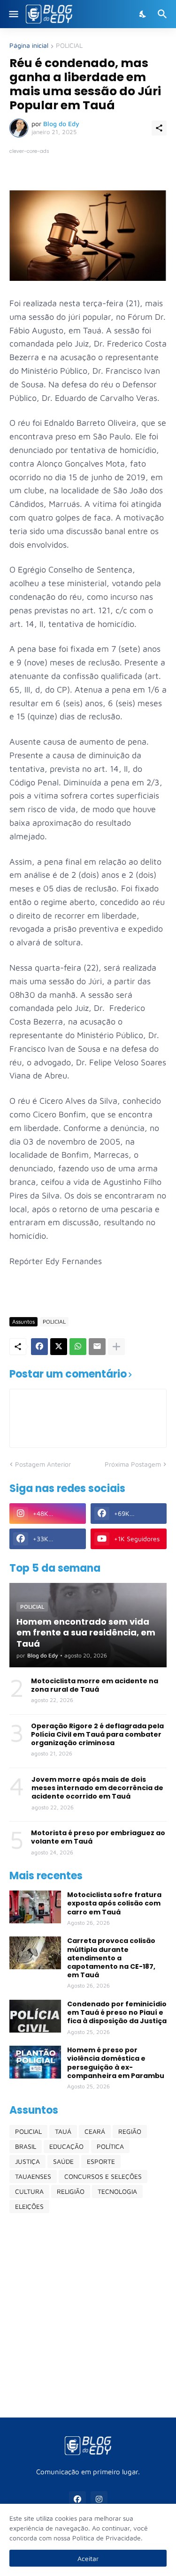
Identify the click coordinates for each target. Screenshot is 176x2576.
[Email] (97, 1347)
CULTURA (29, 2191)
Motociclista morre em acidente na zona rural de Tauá (95, 1685)
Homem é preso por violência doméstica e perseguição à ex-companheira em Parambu (116, 2063)
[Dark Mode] (143, 14)
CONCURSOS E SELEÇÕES (103, 2176)
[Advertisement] (88, 2315)
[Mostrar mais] (116, 1347)
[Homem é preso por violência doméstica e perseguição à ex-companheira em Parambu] (35, 2062)
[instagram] (99, 2500)
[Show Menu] (13, 14)
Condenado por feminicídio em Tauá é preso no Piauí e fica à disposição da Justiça (117, 2013)
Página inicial (29, 46)
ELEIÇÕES (29, 2206)
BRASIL (26, 2146)
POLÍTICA (110, 2146)
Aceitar (88, 2558)
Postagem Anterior (43, 1464)
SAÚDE (63, 2161)
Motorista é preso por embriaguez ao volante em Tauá (98, 1837)
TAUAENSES (33, 2176)
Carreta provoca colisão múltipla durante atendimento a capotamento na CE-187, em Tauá (111, 1958)
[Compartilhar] (159, 128)
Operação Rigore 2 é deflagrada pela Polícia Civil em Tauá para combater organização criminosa (97, 1735)
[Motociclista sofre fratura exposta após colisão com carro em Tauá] (35, 1907)
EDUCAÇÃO (66, 2146)
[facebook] (77, 2500)
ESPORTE (101, 2161)
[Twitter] (59, 1347)
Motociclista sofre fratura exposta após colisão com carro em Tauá (114, 1903)
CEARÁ (95, 2131)
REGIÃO (130, 2131)
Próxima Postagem (133, 1464)
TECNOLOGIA (117, 2191)
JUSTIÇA (27, 2161)
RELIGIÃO (71, 2191)
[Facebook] (39, 1347)
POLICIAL (69, 46)
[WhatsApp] (78, 1347)
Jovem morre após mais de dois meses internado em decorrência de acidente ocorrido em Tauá (97, 1788)
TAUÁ (63, 2131)
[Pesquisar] (164, 14)
